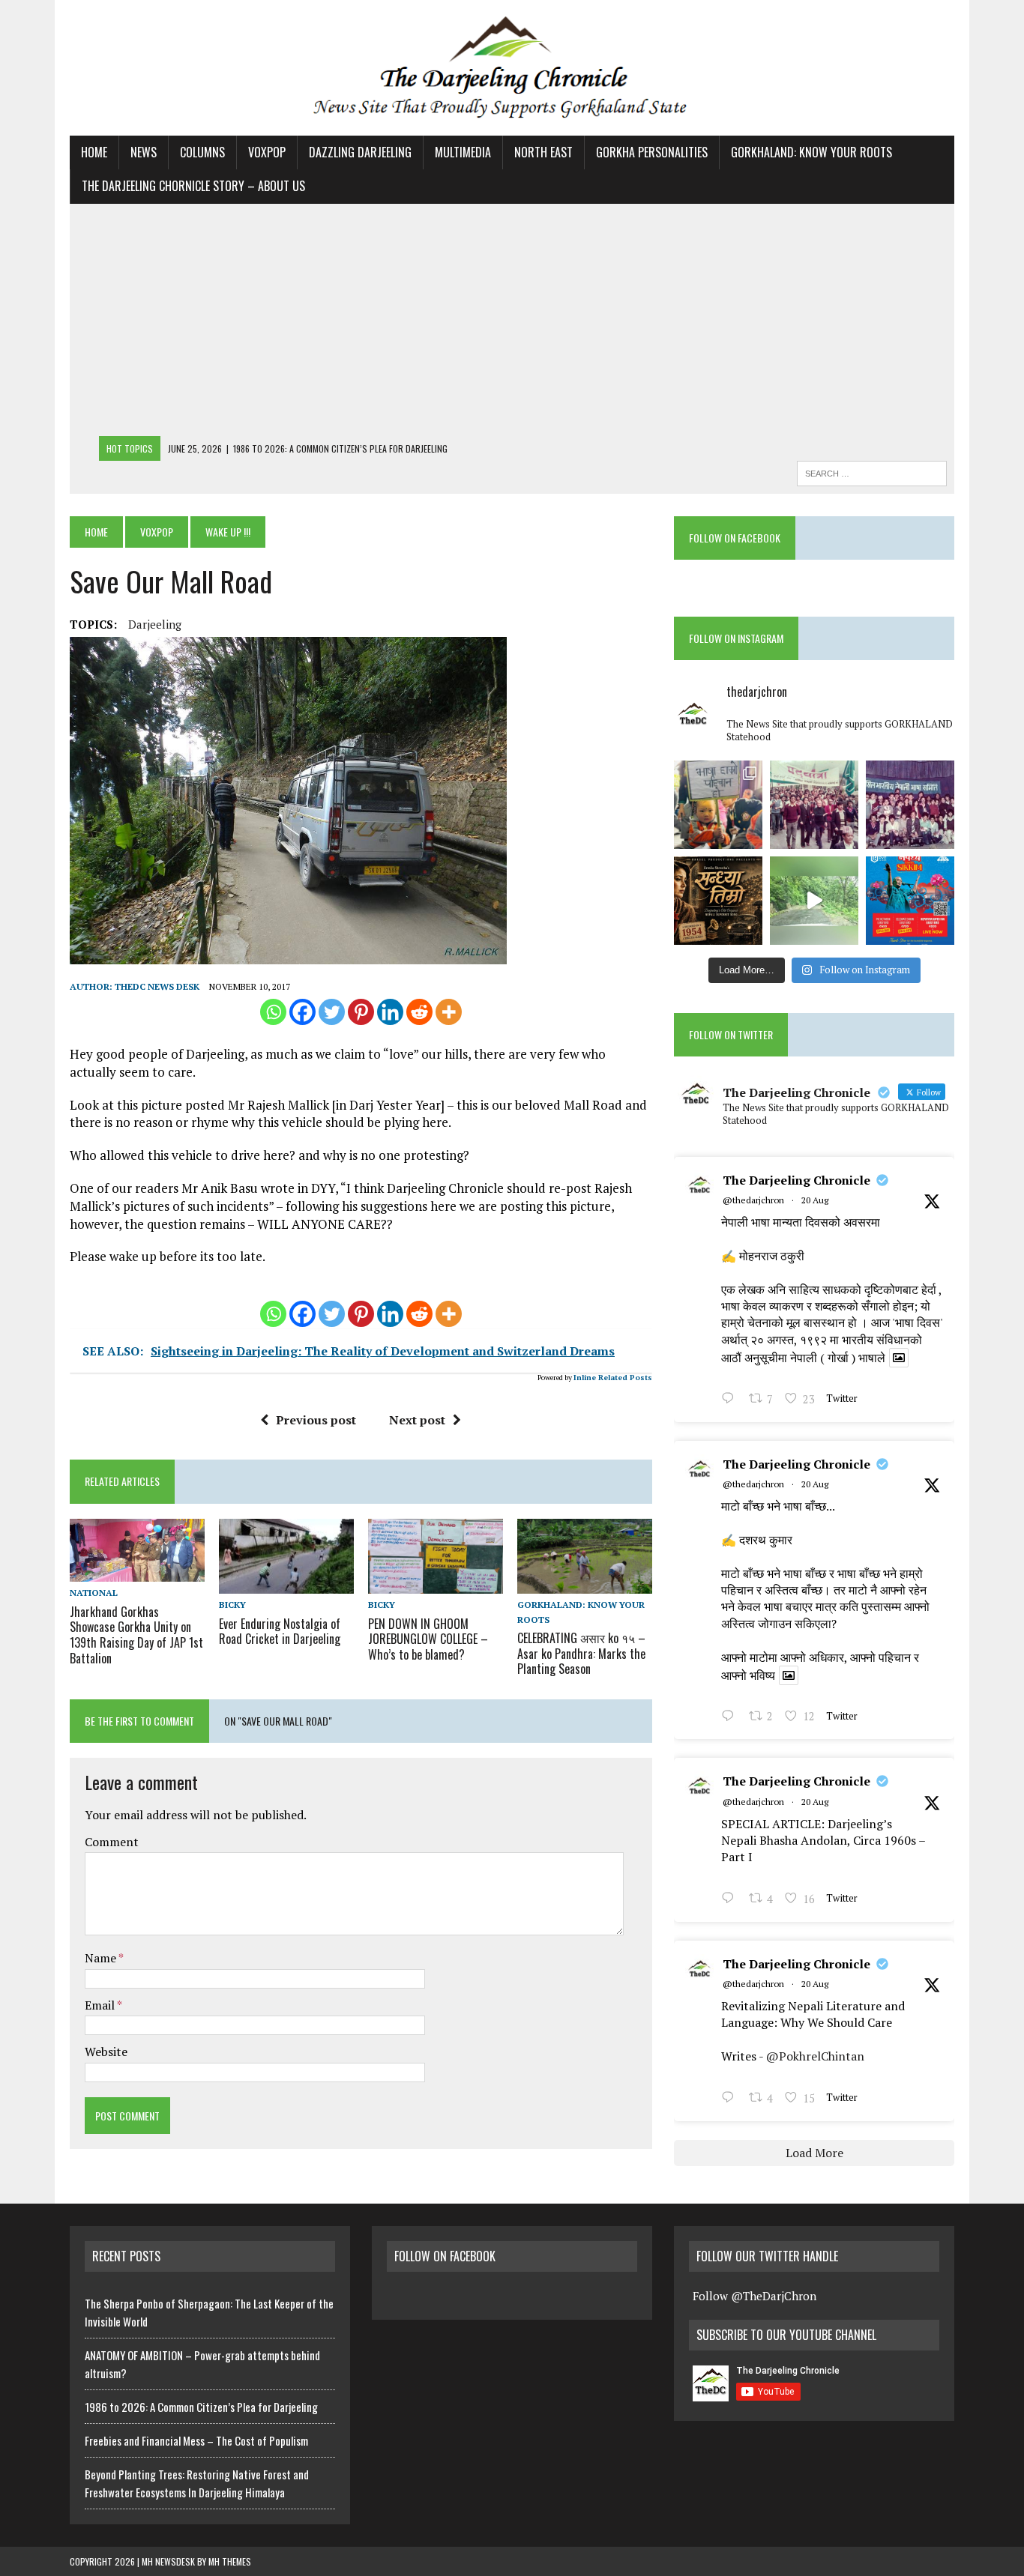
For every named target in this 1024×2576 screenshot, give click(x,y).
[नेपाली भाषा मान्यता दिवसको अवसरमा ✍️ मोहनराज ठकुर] (814, 805)
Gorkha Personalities (652, 152)
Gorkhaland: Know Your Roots (811, 152)
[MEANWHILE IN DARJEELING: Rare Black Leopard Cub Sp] (814, 901)
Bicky (232, 1605)
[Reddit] (419, 1012)
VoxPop (267, 152)
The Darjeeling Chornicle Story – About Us (193, 186)
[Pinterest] (361, 1012)
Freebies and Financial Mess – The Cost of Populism (196, 2440)
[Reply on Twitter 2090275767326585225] (731, 2099)
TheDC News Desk (157, 986)
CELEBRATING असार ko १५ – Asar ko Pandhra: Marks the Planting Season (581, 1654)
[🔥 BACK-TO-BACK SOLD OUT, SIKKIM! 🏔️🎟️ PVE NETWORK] (910, 901)
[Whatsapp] (273, 1012)
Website (106, 2052)
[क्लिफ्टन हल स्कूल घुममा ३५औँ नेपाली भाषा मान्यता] (718, 805)
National (94, 1593)
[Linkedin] (390, 1012)
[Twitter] (332, 1012)
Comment (112, 1842)
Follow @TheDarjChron (755, 2296)
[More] (449, 1012)
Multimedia (463, 152)
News (144, 152)
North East (543, 152)
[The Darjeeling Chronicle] (512, 68)
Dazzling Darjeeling (360, 152)
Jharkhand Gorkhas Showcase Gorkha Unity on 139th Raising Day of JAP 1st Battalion (136, 1635)
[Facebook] (302, 1012)
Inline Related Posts (613, 1378)
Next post (417, 1420)
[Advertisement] (512, 324)
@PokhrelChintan (815, 2056)
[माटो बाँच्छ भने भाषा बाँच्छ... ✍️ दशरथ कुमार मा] (910, 805)
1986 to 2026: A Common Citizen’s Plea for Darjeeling (201, 2407)
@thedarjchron (753, 1200)
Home (94, 152)
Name (102, 1958)
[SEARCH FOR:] (872, 471)
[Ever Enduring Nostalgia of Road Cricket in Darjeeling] (286, 1584)
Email (101, 2005)
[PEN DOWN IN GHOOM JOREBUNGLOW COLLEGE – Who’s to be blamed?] (436, 1584)
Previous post (316, 1420)
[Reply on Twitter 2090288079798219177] (731, 1717)
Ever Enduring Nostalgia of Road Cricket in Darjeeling (280, 1632)
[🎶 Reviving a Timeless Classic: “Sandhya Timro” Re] (718, 901)
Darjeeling (155, 624)
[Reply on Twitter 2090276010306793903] (731, 1899)
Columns (202, 152)
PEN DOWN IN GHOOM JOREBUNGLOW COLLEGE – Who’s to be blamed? (428, 1639)
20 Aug (815, 1200)
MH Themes (230, 2561)
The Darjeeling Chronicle (796, 1180)
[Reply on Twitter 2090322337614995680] (731, 1400)
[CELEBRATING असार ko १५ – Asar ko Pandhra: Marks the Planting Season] (585, 1584)
